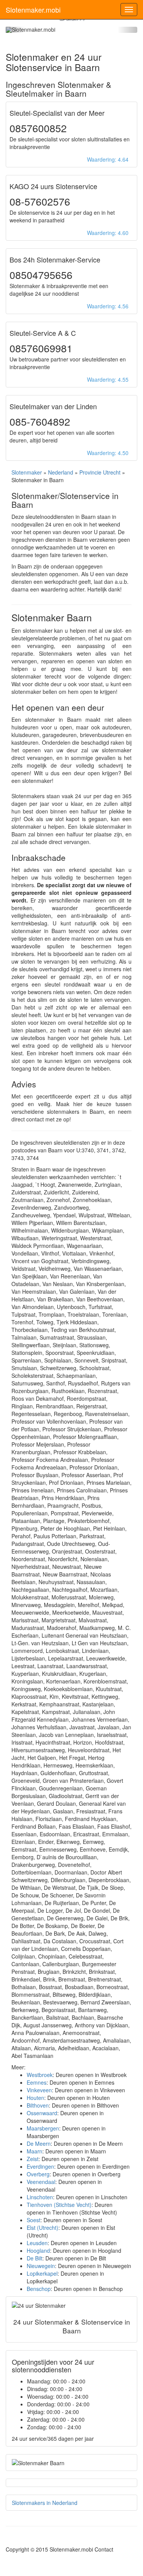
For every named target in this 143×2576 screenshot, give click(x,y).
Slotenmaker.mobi (33, 10)
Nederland (61, 472)
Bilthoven (38, 2105)
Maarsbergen (43, 2128)
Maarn (35, 2151)
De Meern (39, 2143)
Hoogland (38, 2250)
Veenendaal (41, 2182)
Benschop (39, 2289)
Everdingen (40, 2166)
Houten (35, 2098)
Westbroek (40, 2075)
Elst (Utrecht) (43, 2228)
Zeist (33, 2159)
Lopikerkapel (42, 2273)
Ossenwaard (42, 2113)
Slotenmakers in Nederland (45, 2503)
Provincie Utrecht (100, 472)
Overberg (38, 2174)
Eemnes (37, 2082)
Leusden (37, 2243)
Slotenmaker (27, 472)
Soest (34, 2220)
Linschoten (40, 2197)
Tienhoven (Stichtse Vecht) (59, 2205)
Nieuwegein (41, 2266)
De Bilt (35, 2258)
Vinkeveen (39, 2090)
